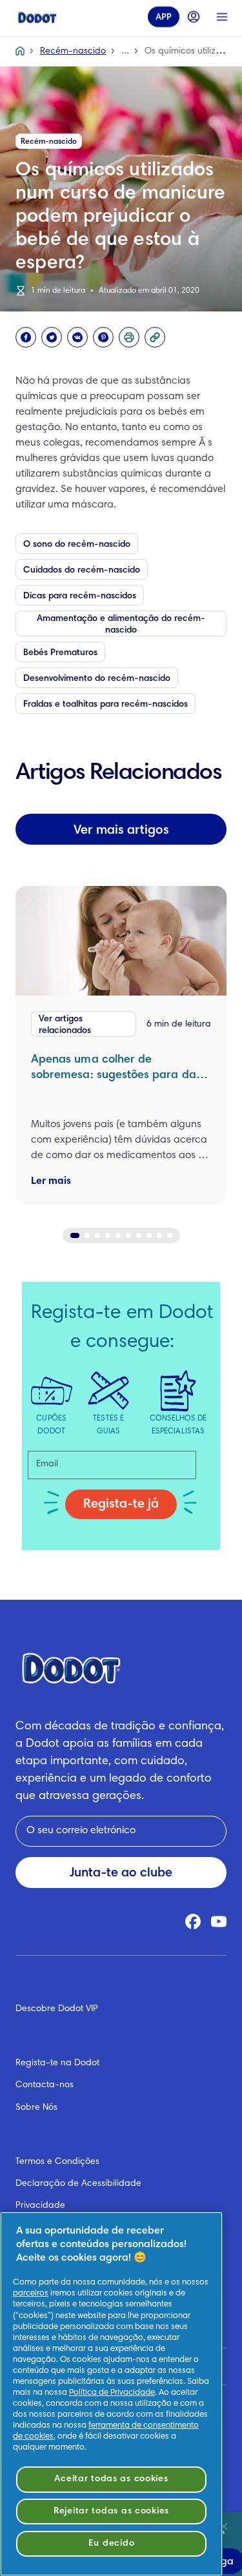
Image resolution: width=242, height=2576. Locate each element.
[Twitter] (52, 337)
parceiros (31, 2294)
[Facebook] (26, 337)
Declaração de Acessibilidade (78, 2184)
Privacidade (40, 2206)
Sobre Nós (36, 2108)
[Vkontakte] (77, 337)
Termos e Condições (57, 2162)
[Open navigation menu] (222, 17)
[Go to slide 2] (87, 1235)
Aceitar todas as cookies (111, 2479)
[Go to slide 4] (108, 1235)
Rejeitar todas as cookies (111, 2511)
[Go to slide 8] (149, 1235)
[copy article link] (155, 337)
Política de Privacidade (112, 2393)
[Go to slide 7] (139, 1235)
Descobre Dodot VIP (57, 2009)
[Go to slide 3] (97, 1235)
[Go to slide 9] (159, 1235)
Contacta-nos (45, 2085)
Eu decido (111, 2543)
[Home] (37, 17)
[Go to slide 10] (170, 1235)
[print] (129, 337)
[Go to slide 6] (128, 1235)
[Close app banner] (224, 2526)
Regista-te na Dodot (57, 2063)
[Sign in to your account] (194, 17)
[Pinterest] (103, 337)
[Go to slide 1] (75, 1235)
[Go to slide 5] (118, 1235)
